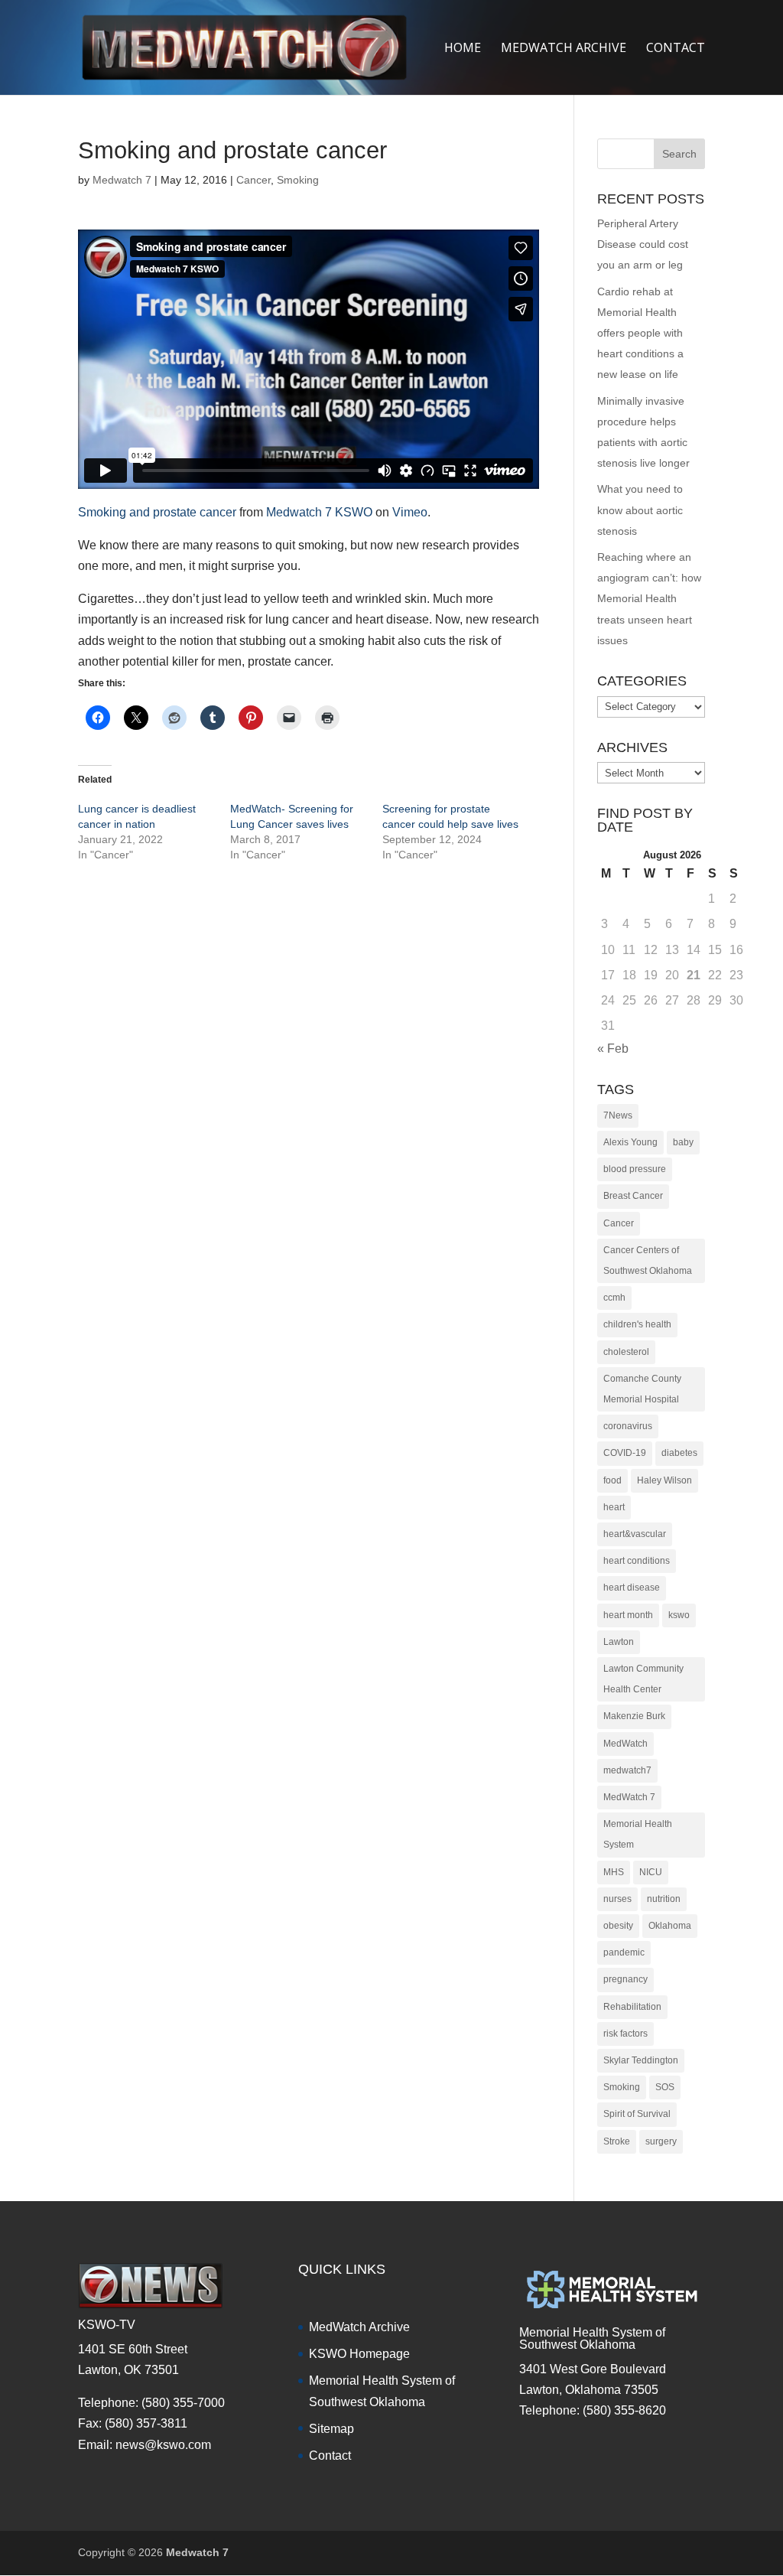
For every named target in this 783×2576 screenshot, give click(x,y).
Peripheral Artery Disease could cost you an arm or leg (643, 244)
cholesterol (626, 1352)
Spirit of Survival (637, 2114)
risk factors (625, 2034)
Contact (676, 49)
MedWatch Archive (359, 2327)
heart (614, 1507)
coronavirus (628, 1426)
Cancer (253, 180)
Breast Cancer (633, 1196)
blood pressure (635, 1169)
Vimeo (410, 512)
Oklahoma (670, 1926)
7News (618, 1115)
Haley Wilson (664, 1480)
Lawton (619, 1642)
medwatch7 (627, 1770)
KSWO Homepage (359, 2354)
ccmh (614, 1298)
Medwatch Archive (564, 49)
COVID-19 (625, 1453)
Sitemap (331, 2429)
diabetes (679, 1453)
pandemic (624, 1952)
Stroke (617, 2141)
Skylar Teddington (641, 2060)
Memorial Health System (638, 1834)
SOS (665, 2087)
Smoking (298, 180)
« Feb (613, 1049)
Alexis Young (630, 1142)
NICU (651, 1872)
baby (683, 1142)
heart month (628, 1615)
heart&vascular (635, 1534)
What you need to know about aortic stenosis (640, 510)
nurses (617, 1899)
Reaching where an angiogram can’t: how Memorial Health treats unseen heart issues (649, 599)
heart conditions (637, 1561)
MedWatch (625, 1744)
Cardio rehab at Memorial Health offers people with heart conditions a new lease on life (640, 333)
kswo (679, 1615)
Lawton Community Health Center (643, 1679)
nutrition (664, 1899)
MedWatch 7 (629, 1797)
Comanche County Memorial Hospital (642, 1389)
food (612, 1480)
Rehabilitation (632, 2007)
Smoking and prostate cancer (157, 512)
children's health (637, 1324)
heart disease (632, 1588)
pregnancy (625, 1979)
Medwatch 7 (122, 180)
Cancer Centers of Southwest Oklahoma (648, 1260)
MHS (614, 1872)
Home (463, 49)
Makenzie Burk (634, 1716)
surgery (661, 2141)
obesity (618, 1926)
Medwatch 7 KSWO (319, 512)
